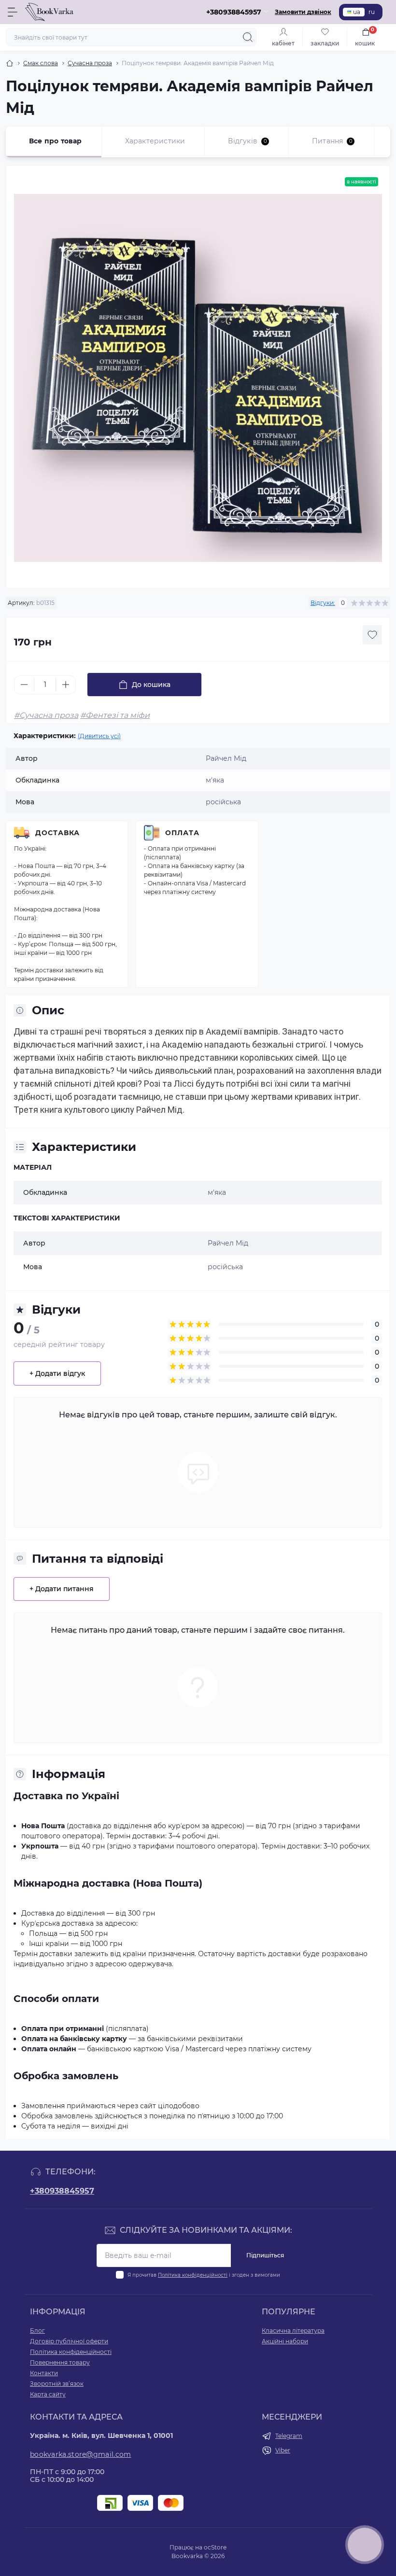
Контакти (44, 2373)
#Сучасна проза (46, 715)
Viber (283, 2450)
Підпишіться (265, 2255)
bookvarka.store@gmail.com (81, 2454)
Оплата (182, 833)
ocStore (215, 2547)
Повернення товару (60, 2362)
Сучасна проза (90, 63)
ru (372, 12)
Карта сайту (48, 2394)
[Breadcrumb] (10, 63)
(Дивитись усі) (99, 736)
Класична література (293, 2331)
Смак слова (41, 63)
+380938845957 (62, 2191)
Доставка (57, 833)
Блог (37, 2331)
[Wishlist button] (372, 635)
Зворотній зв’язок (57, 2384)
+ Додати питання (62, 1589)
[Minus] (24, 685)
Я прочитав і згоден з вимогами (204, 2275)
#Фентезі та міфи (115, 715)
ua (357, 12)
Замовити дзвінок (303, 12)
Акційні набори (285, 2341)
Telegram (289, 2436)
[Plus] (66, 685)
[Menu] (13, 12)
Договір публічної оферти (69, 2341)
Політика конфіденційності (193, 2275)
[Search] (248, 37)
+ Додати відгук (57, 1373)
